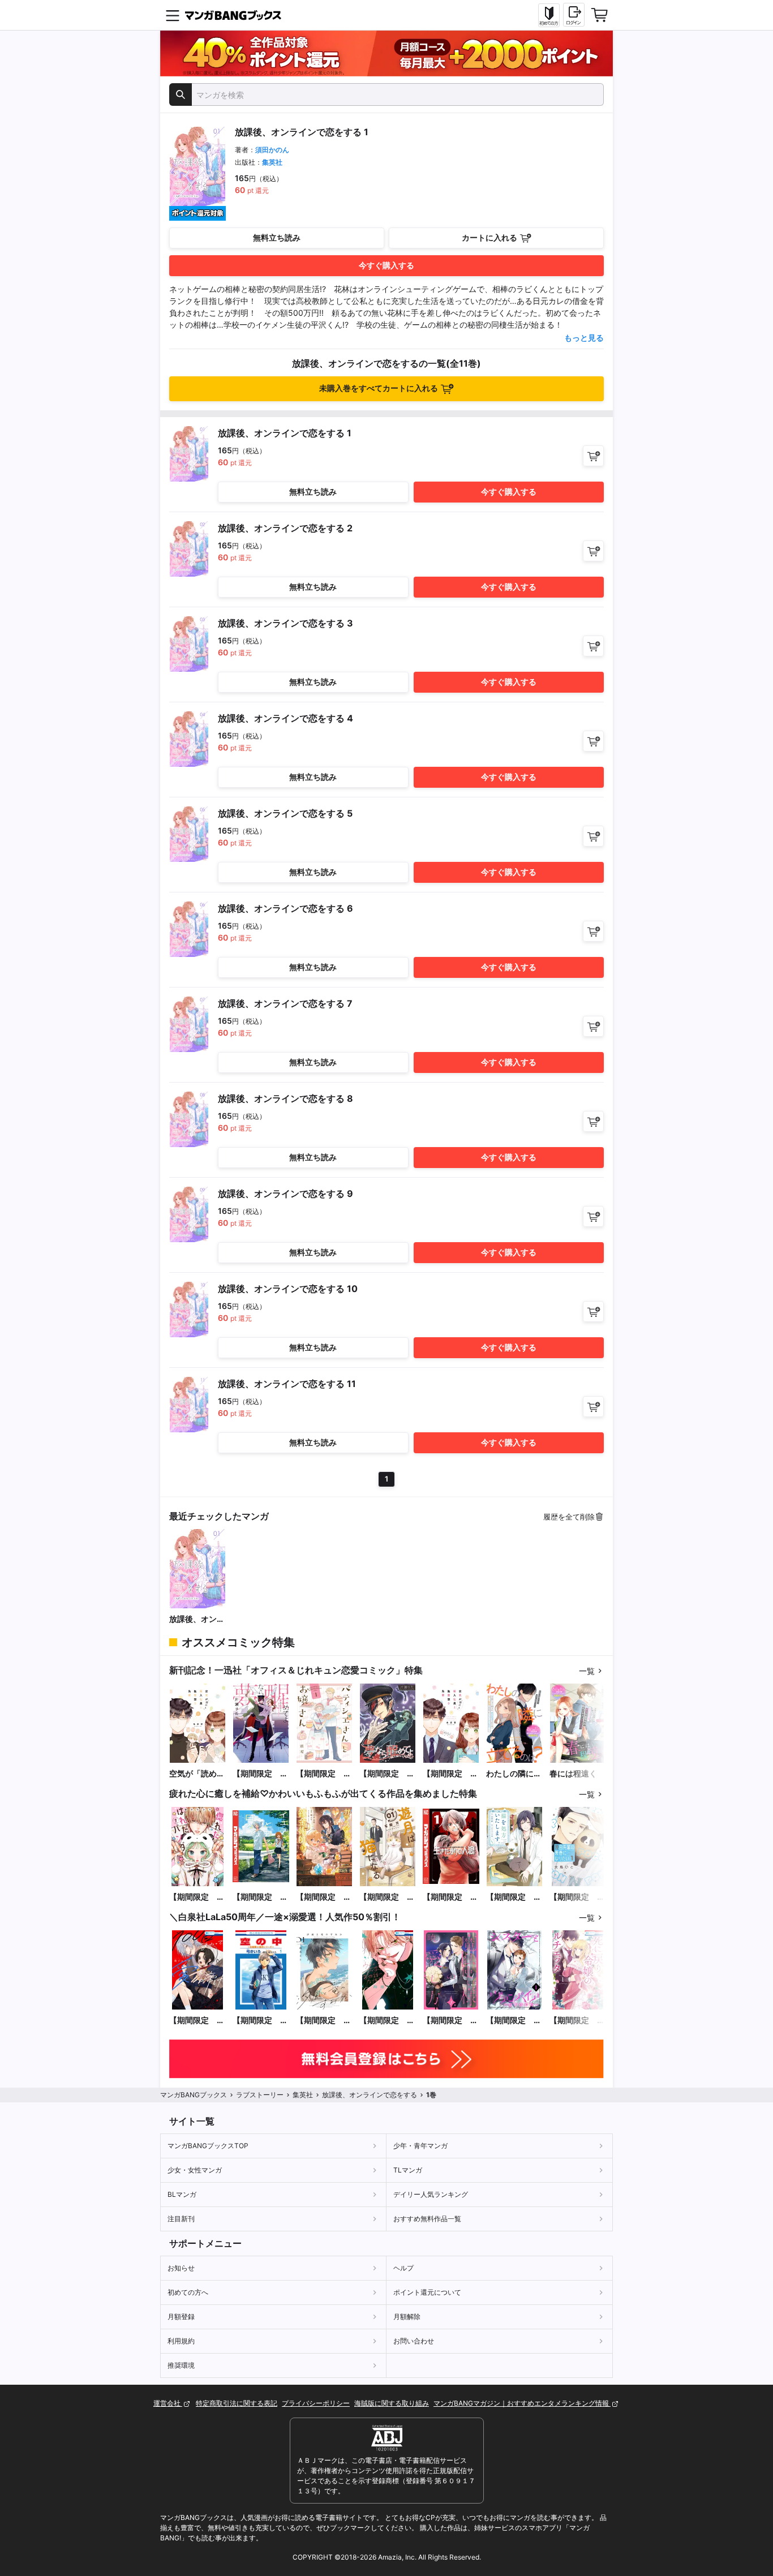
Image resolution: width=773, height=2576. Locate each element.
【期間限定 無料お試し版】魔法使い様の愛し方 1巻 (450, 2021)
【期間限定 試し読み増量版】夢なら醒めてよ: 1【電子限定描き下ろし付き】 (260, 1774)
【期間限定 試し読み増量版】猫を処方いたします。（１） (514, 1897)
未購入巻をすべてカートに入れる (379, 388)
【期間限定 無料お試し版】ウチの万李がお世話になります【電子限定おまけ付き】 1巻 (387, 2021)
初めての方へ (188, 2292)
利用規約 (181, 2341)
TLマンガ (408, 2170)
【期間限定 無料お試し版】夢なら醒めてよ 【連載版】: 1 (387, 1774)
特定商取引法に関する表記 (237, 2403)
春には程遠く (573, 1773)
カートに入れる (489, 237)
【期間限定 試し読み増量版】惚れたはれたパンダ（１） (197, 1897)
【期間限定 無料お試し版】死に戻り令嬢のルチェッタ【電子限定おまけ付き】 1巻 (577, 2021)
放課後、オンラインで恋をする (197, 1619)
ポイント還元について (427, 2292)
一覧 (587, 1671)
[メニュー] (173, 15)
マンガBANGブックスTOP (208, 2146)
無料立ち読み (277, 237)
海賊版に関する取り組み (392, 2403)
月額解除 (407, 2317)
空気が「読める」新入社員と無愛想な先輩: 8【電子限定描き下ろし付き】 (197, 1774)
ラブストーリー (260, 2095)
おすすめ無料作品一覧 (427, 2219)
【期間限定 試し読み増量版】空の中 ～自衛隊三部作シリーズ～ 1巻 (260, 2021)
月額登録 (181, 2317)
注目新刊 (181, 2219)
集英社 (272, 162)
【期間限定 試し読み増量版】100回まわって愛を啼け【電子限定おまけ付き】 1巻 (197, 2021)
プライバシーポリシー (316, 2403)
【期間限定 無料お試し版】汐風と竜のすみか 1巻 (324, 2021)
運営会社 (168, 2403)
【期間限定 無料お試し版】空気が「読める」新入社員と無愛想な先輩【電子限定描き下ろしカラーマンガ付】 (450, 1774)
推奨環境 (181, 2365)
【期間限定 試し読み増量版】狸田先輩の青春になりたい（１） (577, 1897)
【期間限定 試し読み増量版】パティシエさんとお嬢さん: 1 (324, 1774)
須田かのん (272, 150)
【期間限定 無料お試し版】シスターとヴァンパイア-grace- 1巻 (514, 2021)
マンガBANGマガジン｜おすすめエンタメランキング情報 (522, 2403)
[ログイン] (574, 15)
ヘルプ (403, 2268)
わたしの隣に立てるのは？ (514, 1774)
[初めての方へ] (549, 15)
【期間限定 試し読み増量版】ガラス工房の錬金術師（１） (324, 1897)
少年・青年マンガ (420, 2146)
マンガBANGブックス (194, 2095)
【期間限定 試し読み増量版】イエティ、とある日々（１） (260, 1897)
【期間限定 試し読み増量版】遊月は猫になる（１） (387, 1897)
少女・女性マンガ (195, 2170)
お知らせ (181, 2268)
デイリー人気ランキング (431, 2194)
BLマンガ (182, 2194)
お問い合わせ (414, 2341)
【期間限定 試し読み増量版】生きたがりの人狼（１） (450, 1897)
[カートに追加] (593, 456)
